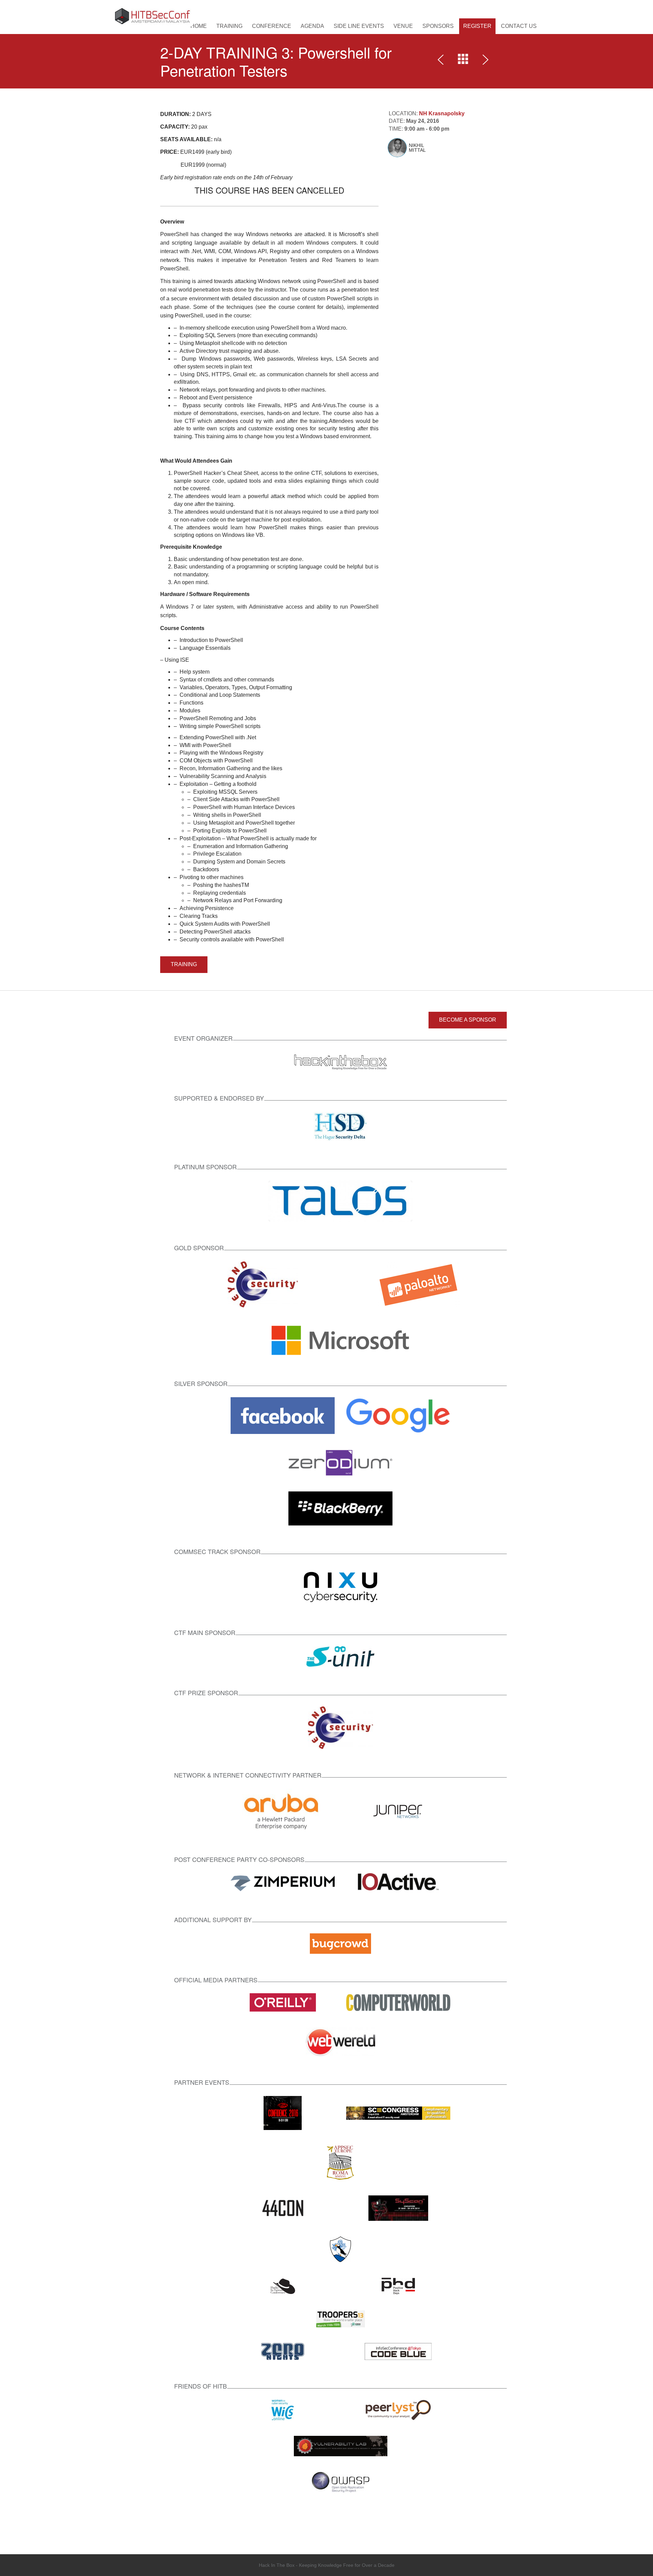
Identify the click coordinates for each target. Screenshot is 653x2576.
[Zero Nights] (283, 2351)
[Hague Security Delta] (341, 1126)
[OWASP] (341, 2482)
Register (477, 26)
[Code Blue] (398, 2351)
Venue (403, 26)
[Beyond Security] (263, 1284)
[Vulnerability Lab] (341, 2446)
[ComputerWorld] (398, 2002)
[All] (463, 61)
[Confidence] (283, 2112)
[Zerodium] (340, 1462)
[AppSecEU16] (340, 2162)
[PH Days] (398, 2286)
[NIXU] (340, 1586)
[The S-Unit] (340, 1656)
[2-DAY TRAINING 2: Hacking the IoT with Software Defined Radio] (442, 61)
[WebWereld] (340, 2041)
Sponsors (438, 26)
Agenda (312, 26)
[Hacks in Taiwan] (283, 2286)
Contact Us (519, 26)
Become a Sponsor (468, 1020)
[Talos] (340, 1201)
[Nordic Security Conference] (340, 2249)
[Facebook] (283, 1415)
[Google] (398, 1415)
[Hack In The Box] (340, 1062)
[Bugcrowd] (340, 1943)
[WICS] (283, 2409)
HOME (199, 26)
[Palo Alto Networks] (418, 1284)
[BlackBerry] (340, 1508)
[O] (283, 2002)
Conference (272, 26)
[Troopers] (341, 2318)
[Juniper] (398, 1811)
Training (229, 26)
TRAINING (184, 964)
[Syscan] (398, 2208)
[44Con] (283, 2208)
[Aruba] (283, 1811)
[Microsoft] (340, 1340)
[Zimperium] (283, 1883)
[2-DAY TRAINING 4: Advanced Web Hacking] (484, 61)
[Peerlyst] (398, 2409)
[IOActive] (398, 1883)
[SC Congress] (398, 2112)
